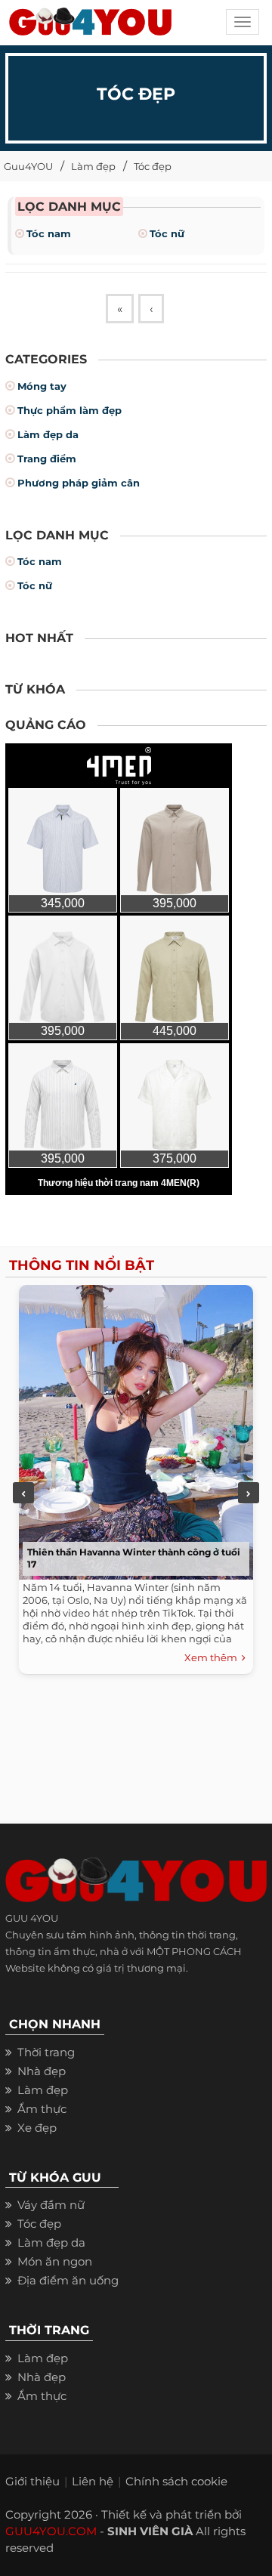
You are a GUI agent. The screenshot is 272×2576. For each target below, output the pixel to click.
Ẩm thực (42, 2109)
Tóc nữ (167, 233)
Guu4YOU (28, 166)
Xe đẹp (37, 2128)
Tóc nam (49, 233)
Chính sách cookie (176, 2481)
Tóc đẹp (153, 166)
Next (249, 1493)
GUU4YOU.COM (51, 2531)
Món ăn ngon (55, 2261)
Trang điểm (47, 459)
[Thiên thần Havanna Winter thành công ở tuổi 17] (132, 1429)
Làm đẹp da (48, 434)
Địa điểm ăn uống (68, 2280)
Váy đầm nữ (51, 2205)
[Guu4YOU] (90, 26)
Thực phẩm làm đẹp (70, 410)
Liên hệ (93, 2481)
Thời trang (46, 2052)
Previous (23, 1493)
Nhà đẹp (42, 2071)
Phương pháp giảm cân (79, 483)
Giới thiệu (32, 2481)
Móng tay (42, 386)
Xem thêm (213, 1657)
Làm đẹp (93, 166)
